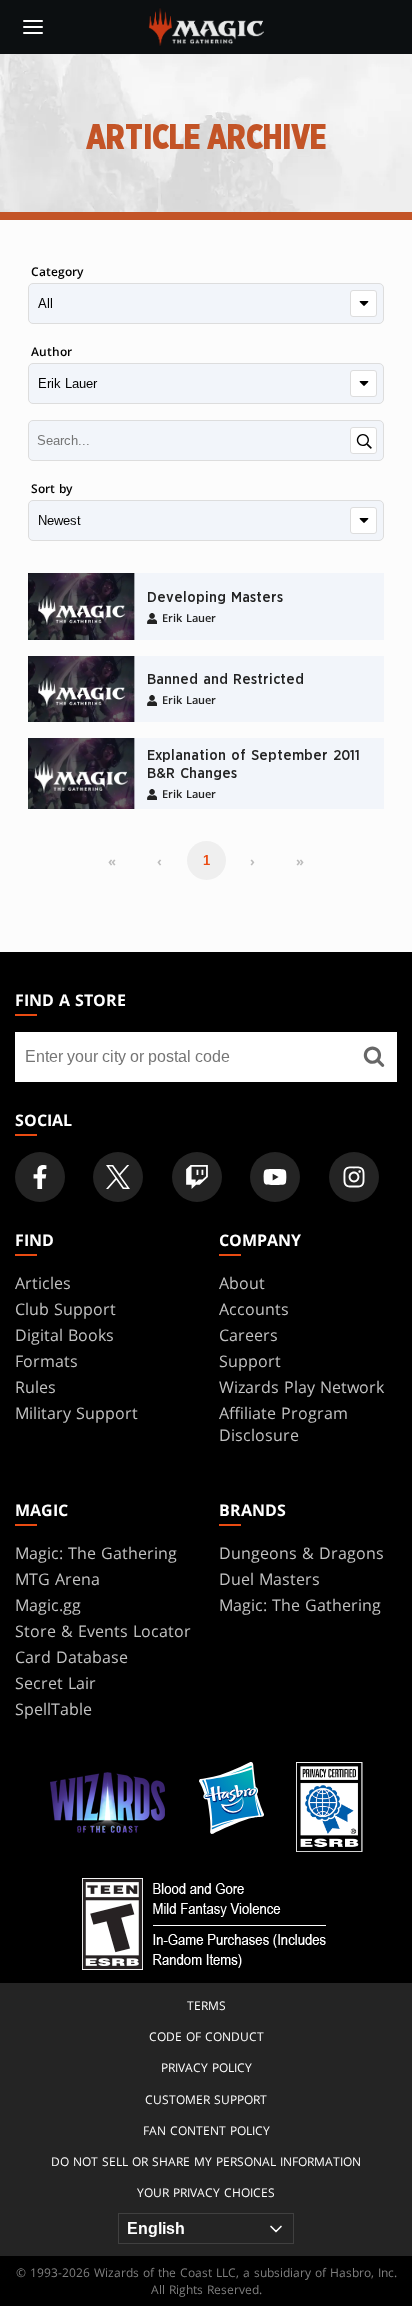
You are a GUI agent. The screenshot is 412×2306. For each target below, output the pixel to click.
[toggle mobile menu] (33, 27)
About (242, 1283)
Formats (46, 1361)
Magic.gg (48, 1605)
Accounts (254, 1309)
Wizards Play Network (301, 1387)
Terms (206, 2005)
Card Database (71, 1657)
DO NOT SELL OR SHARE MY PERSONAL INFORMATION (206, 2161)
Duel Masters (269, 1579)
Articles (43, 1283)
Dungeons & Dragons (301, 1553)
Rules (35, 1387)
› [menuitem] (252, 861)
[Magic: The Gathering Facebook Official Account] (40, 1177)
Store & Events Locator (103, 1631)
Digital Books (64, 1335)
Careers (248, 1335)
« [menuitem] (112, 861)
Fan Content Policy (206, 2130)
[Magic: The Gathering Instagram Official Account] (354, 1177)
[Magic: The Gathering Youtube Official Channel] (275, 1177)
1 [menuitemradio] (206, 860)
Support (250, 1361)
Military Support (76, 1413)
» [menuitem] (300, 861)
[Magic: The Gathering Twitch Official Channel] (197, 1177)
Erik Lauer (189, 617)
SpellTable (53, 1709)
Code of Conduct (206, 2036)
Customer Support (206, 2099)
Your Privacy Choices (206, 2192)
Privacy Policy (206, 2067)
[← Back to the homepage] (206, 25)
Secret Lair (55, 1683)
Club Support (65, 1309)
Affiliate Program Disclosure (283, 1424)
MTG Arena (57, 1579)
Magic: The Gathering (96, 1553)
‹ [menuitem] (159, 861)
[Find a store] (374, 1057)
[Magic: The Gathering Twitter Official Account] (118, 1177)
